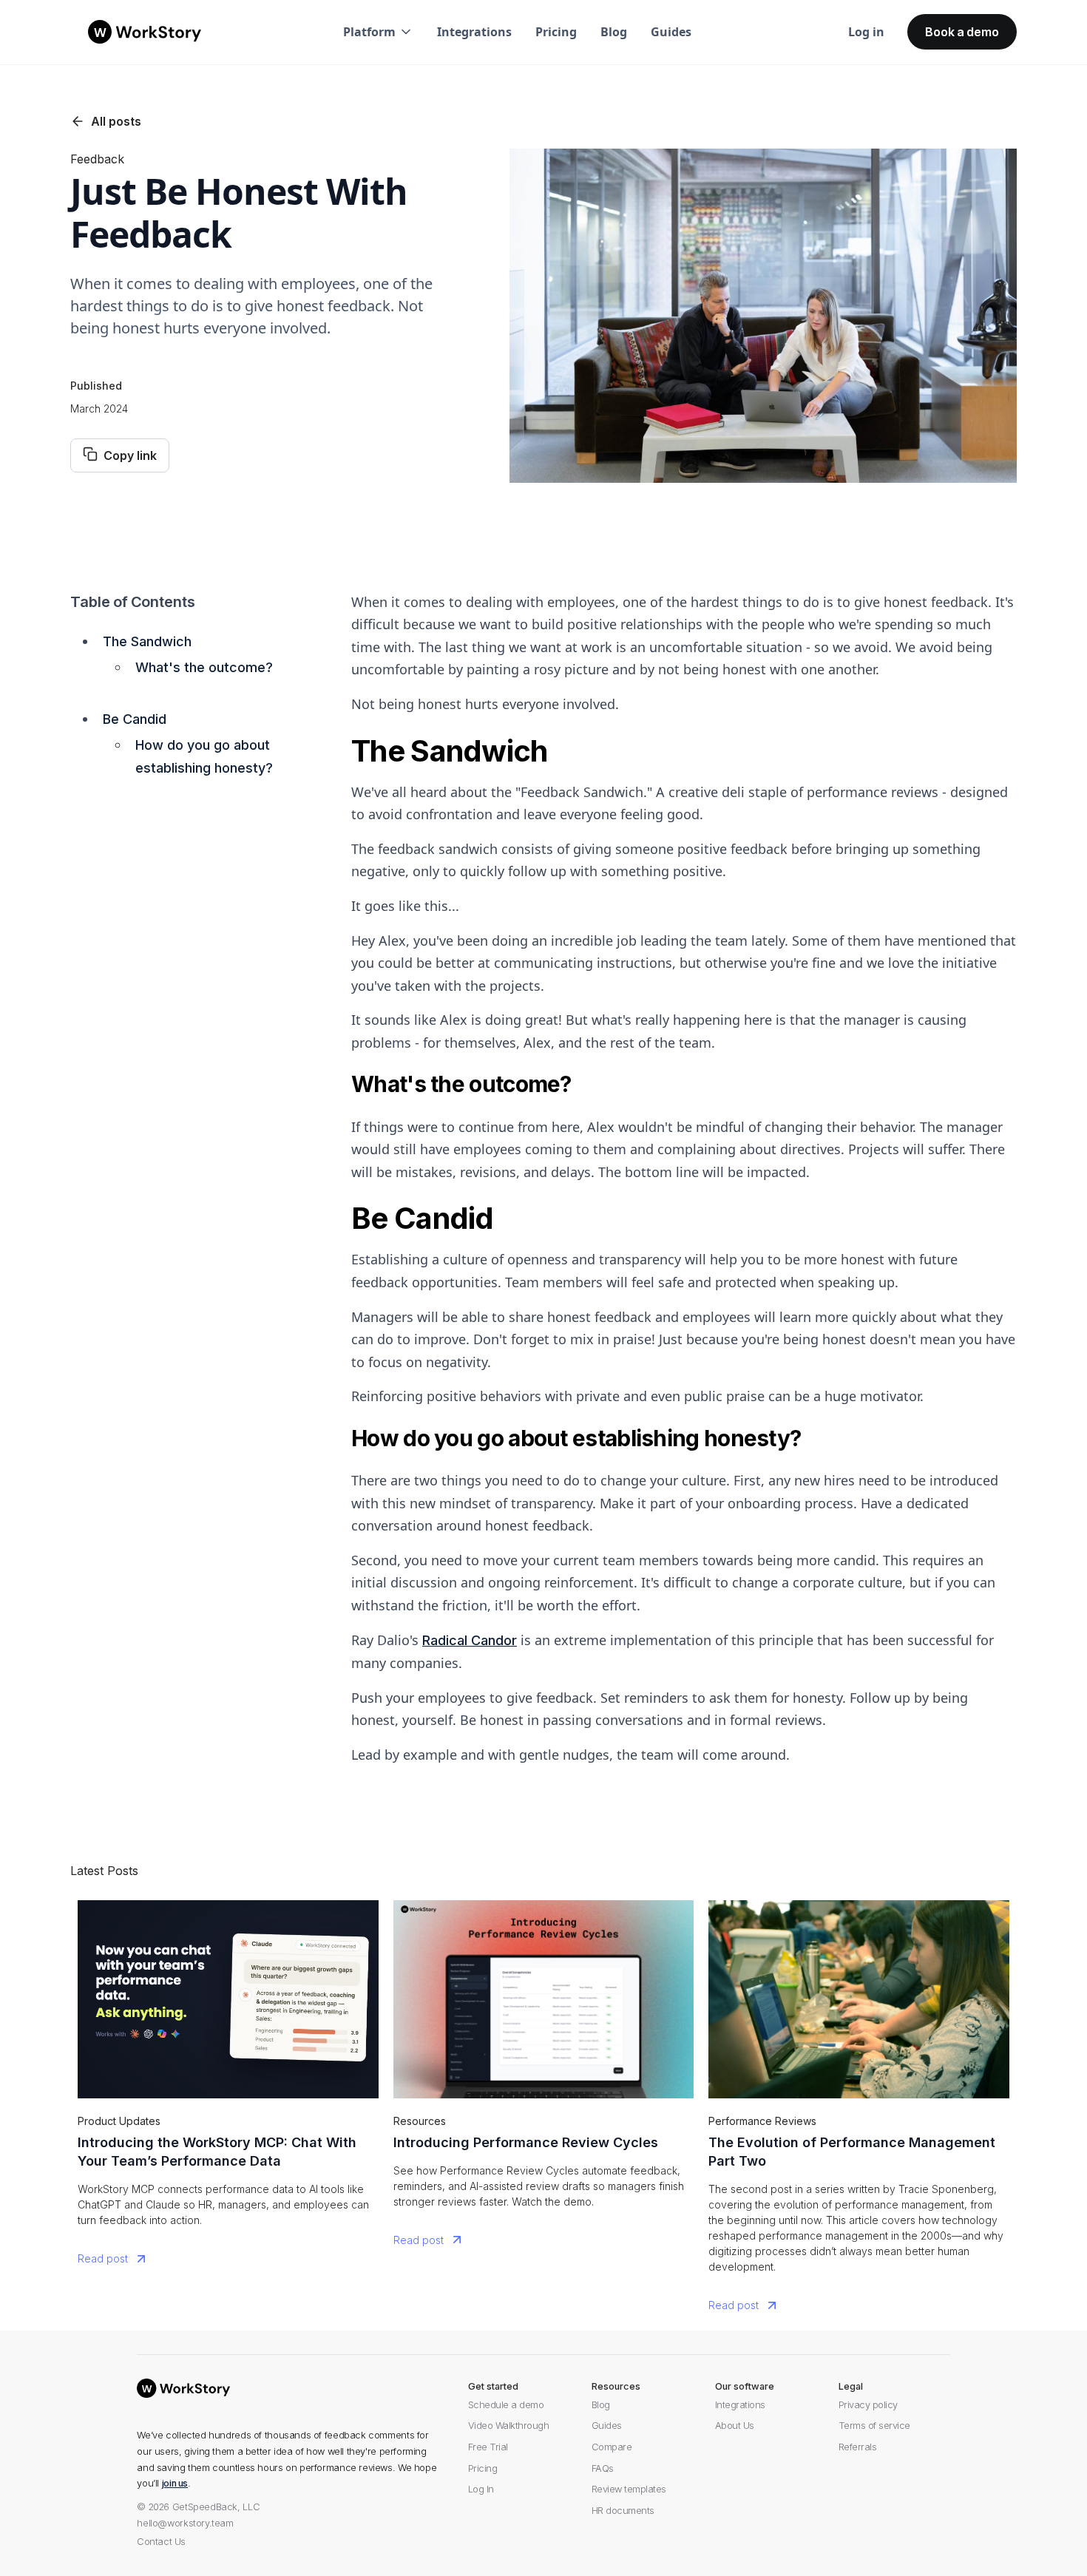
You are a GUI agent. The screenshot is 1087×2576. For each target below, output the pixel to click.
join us (175, 2483)
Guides (671, 32)
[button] (378, 32)
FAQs (603, 2468)
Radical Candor (470, 1640)
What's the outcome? (204, 667)
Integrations (474, 32)
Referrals (858, 2447)
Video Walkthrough (509, 2426)
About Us (735, 2426)
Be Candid (135, 719)
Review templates (629, 2489)
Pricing (556, 32)
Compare (612, 2447)
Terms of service (874, 2426)
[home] (145, 32)
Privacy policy (868, 2405)
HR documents (623, 2511)
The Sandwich (147, 641)
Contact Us (161, 2542)
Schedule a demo (506, 2405)
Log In (481, 2489)
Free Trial (488, 2447)
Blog (614, 32)
